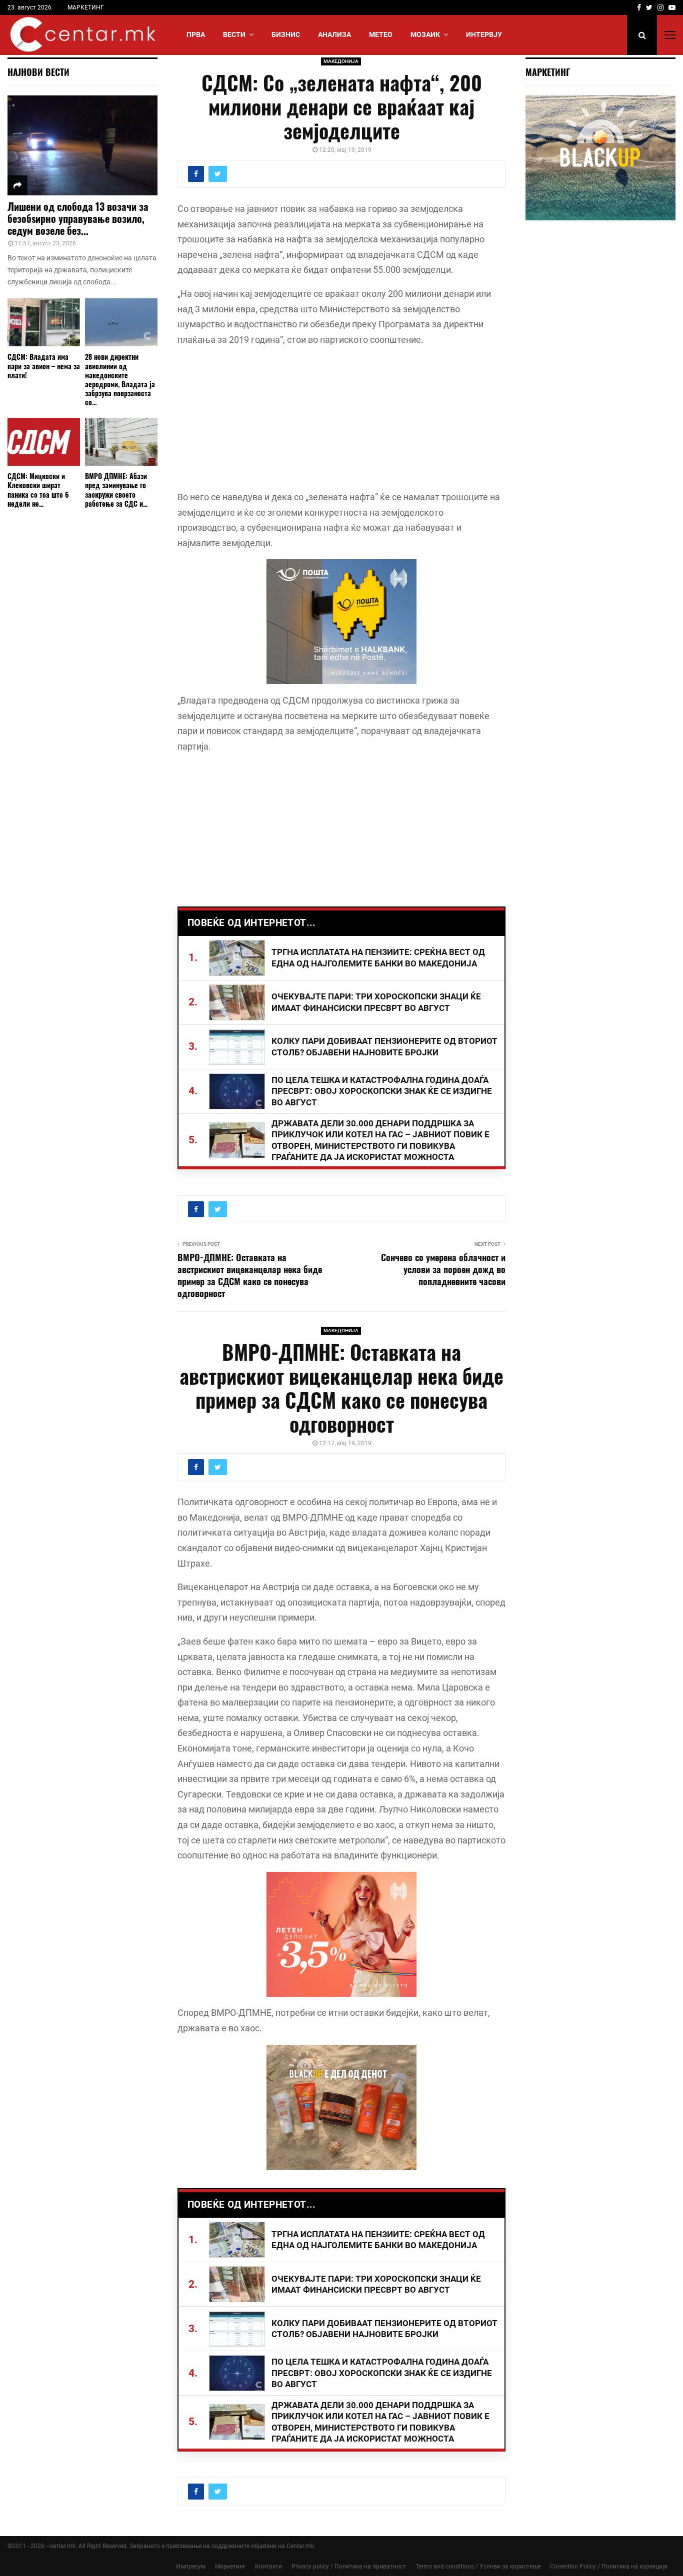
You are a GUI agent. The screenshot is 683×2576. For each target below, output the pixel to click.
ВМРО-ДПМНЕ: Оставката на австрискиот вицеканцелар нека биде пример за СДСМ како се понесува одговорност (250, 1275)
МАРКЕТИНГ (86, 7)
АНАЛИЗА (334, 34)
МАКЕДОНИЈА (341, 61)
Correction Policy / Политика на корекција (609, 2567)
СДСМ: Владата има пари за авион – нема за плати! (44, 366)
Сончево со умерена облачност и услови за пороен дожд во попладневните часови (443, 1269)
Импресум (191, 2567)
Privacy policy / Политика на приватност (349, 2567)
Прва (196, 34)
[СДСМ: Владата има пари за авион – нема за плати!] (44, 323)
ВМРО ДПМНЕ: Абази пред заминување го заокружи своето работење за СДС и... (116, 489)
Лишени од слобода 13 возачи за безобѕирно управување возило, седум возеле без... (78, 218)
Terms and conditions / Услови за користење (478, 2567)
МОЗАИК (425, 34)
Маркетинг (230, 2567)
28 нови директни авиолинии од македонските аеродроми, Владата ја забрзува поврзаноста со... (120, 379)
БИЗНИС (286, 34)
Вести (234, 34)
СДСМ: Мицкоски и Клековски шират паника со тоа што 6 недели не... (38, 489)
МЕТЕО (381, 34)
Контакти (268, 2567)
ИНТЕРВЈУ (484, 34)
